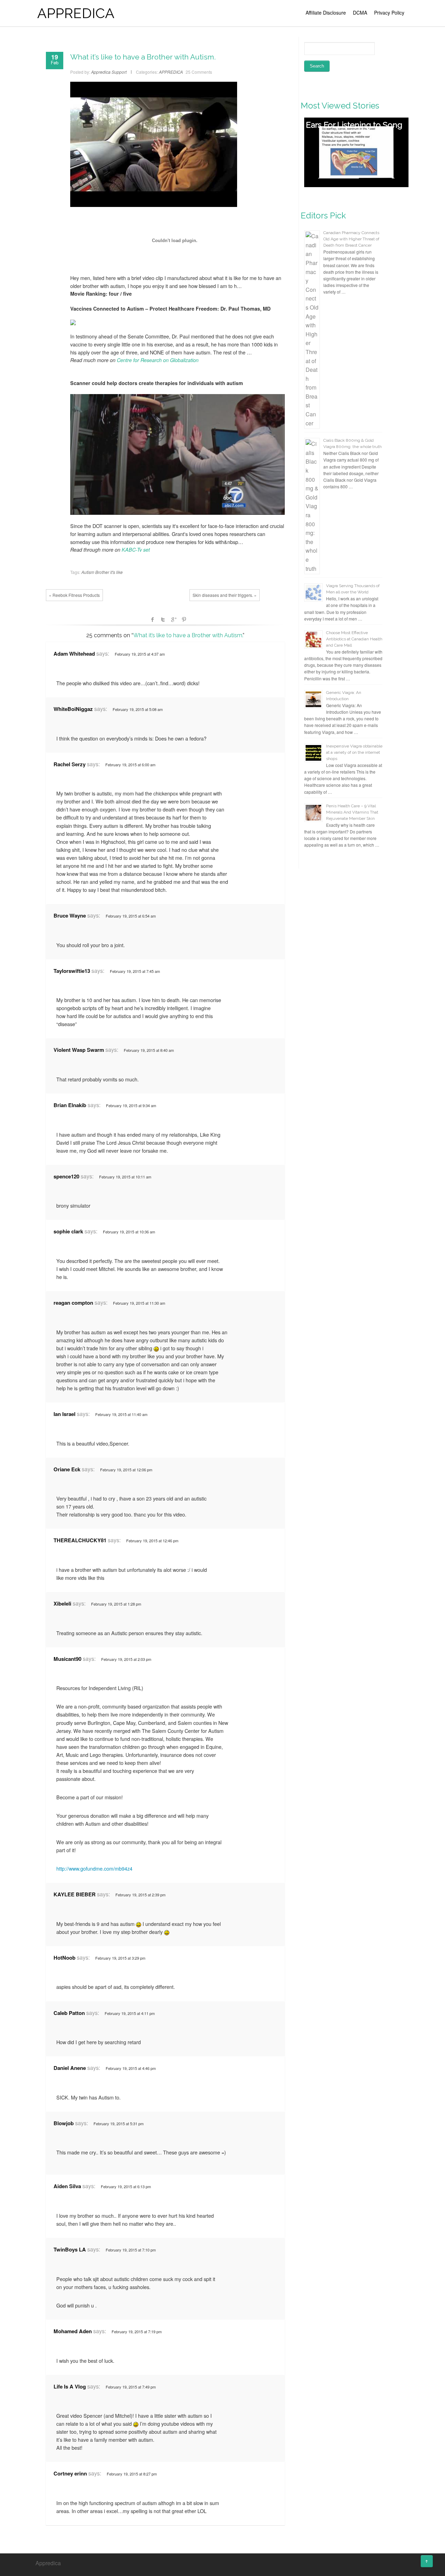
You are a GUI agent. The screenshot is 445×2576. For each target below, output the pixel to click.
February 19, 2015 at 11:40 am (121, 1414)
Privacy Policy (389, 13)
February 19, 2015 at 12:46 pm (152, 1541)
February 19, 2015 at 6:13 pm (126, 2186)
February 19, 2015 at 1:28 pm (116, 1604)
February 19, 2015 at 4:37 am (140, 654)
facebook (153, 619)
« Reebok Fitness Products (74, 595)
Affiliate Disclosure (326, 13)
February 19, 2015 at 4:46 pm (131, 2068)
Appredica (48, 2563)
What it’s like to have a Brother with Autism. (143, 57)
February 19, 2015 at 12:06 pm (126, 1470)
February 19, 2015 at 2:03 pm (126, 1659)
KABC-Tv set (136, 550)
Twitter (163, 619)
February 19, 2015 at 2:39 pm (140, 1895)
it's (113, 572)
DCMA (360, 13)
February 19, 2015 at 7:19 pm (137, 2331)
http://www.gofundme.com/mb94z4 (94, 1868)
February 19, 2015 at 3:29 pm (120, 1958)
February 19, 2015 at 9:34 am (131, 1105)
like (119, 572)
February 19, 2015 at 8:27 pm (132, 2474)
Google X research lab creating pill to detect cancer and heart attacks (351, 136)
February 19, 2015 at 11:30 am (139, 1303)
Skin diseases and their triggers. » (225, 595)
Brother (102, 572)
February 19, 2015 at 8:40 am (149, 1050)
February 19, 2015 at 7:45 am (135, 971)
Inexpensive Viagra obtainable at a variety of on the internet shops (354, 752)
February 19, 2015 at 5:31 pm (119, 2123)
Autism (88, 572)
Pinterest (184, 619)
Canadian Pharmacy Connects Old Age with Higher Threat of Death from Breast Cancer (351, 239)
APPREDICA (76, 13)
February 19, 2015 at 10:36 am (129, 1232)
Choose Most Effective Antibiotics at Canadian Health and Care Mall (354, 639)
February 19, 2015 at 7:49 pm (131, 2387)
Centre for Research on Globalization (158, 360)
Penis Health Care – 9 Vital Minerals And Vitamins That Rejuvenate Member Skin (352, 812)
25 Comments (199, 72)
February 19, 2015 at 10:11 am (125, 1177)
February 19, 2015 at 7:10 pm (131, 2250)
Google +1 (173, 619)
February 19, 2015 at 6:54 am (131, 916)
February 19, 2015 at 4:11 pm (130, 2013)
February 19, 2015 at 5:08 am (138, 709)
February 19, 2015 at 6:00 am (130, 765)
